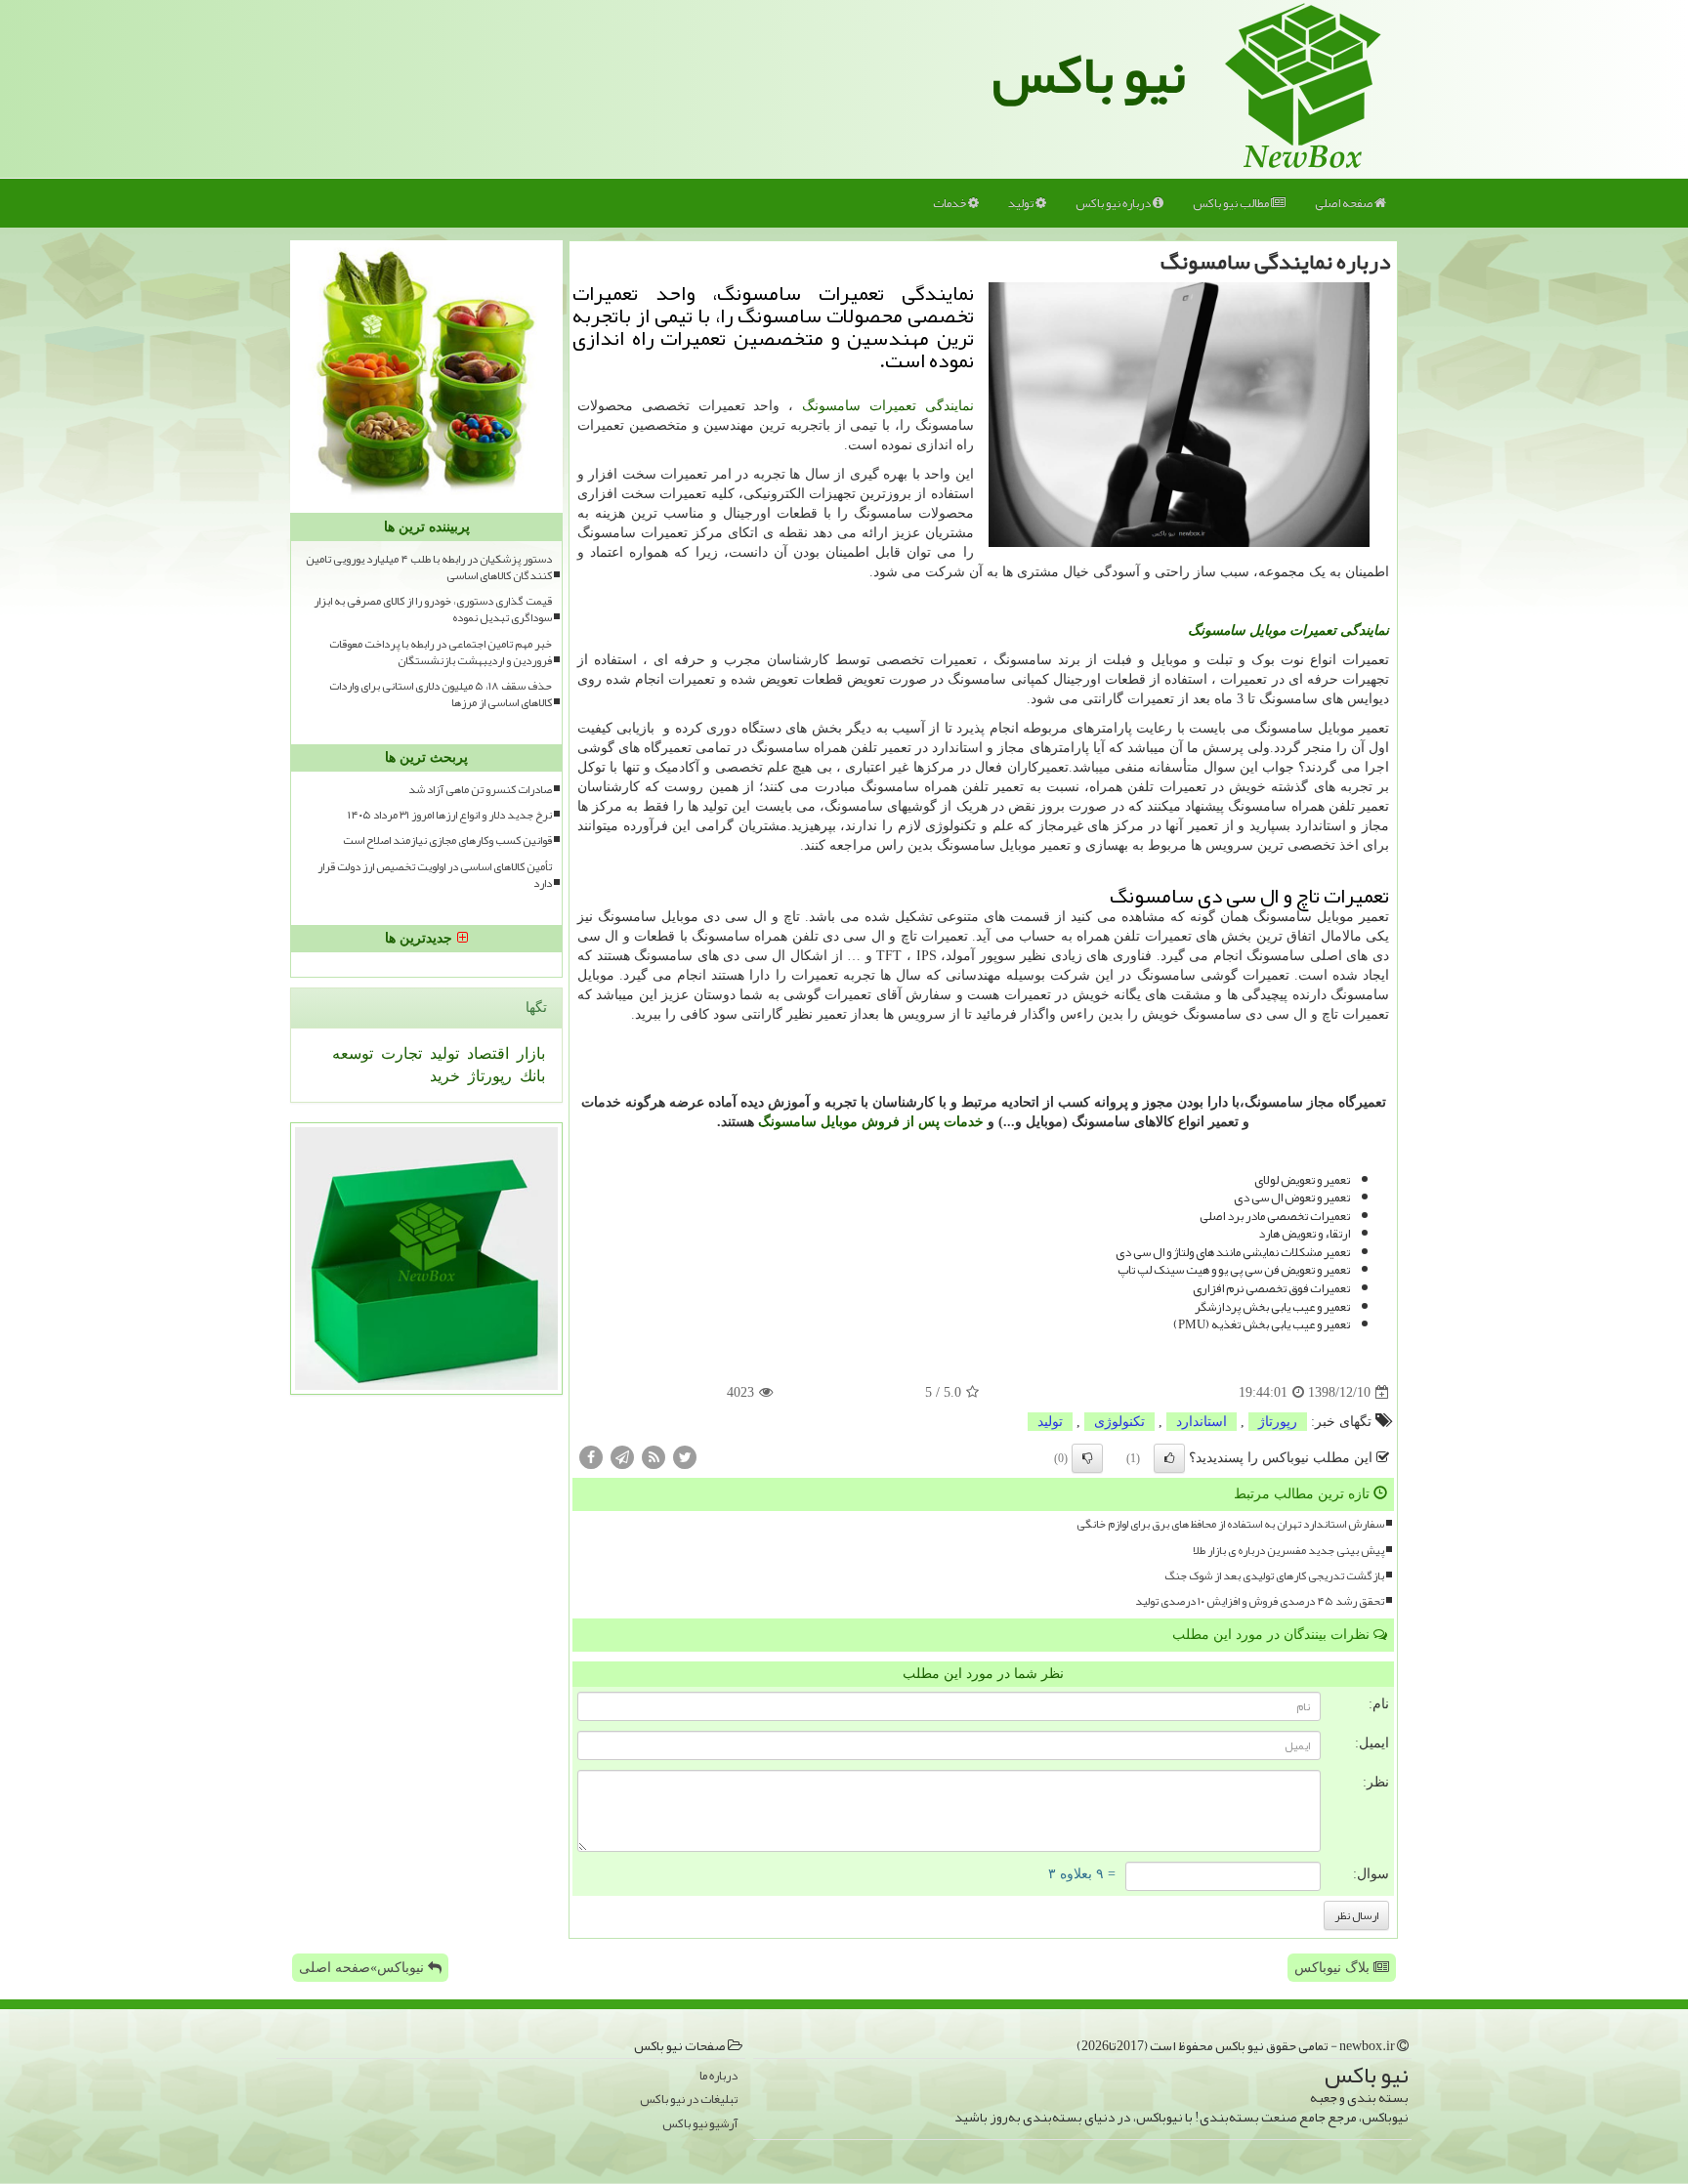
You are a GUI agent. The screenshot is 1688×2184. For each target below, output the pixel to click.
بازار (529, 1053)
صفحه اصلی (1345, 203)
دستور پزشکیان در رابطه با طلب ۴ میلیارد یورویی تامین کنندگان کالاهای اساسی (429, 567)
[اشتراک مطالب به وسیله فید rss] (654, 1457)
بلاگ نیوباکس (1334, 1968)
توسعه (353, 1053)
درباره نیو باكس (1114, 203)
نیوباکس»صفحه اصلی (363, 1968)
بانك (530, 1076)
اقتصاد (486, 1053)
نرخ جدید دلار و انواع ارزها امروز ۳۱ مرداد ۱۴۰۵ (450, 815)
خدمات (950, 203)
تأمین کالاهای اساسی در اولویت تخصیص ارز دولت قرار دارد (435, 875)
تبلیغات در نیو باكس (689, 2100)
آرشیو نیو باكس (700, 2124)
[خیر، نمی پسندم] (1087, 1458)
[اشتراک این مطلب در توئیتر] (685, 1457)
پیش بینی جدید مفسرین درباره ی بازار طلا (1288, 1551)
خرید (445, 1076)
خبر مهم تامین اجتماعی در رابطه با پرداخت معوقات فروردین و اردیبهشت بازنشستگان (441, 652)
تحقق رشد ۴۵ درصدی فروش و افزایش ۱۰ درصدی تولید (1260, 1601)
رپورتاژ (1278, 1422)
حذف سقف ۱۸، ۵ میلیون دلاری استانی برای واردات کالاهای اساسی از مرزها (441, 694)
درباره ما (718, 2076)
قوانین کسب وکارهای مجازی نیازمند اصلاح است (447, 840)
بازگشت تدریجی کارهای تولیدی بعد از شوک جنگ (1274, 1576)
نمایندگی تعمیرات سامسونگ (888, 406)
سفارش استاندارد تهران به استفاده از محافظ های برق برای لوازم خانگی (1230, 1524)
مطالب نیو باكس (1232, 203)
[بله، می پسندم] (1169, 1458)
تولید (1022, 203)
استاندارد (1202, 1422)
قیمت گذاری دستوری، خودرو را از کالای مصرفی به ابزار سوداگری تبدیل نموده (433, 609)
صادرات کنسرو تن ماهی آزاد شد (480, 790)
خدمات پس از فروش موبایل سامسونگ (871, 1122)
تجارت (400, 1053)
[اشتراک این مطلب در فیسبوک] (591, 1457)
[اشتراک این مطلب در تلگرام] (622, 1457)
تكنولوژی (1119, 1422)
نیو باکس (1089, 74)
